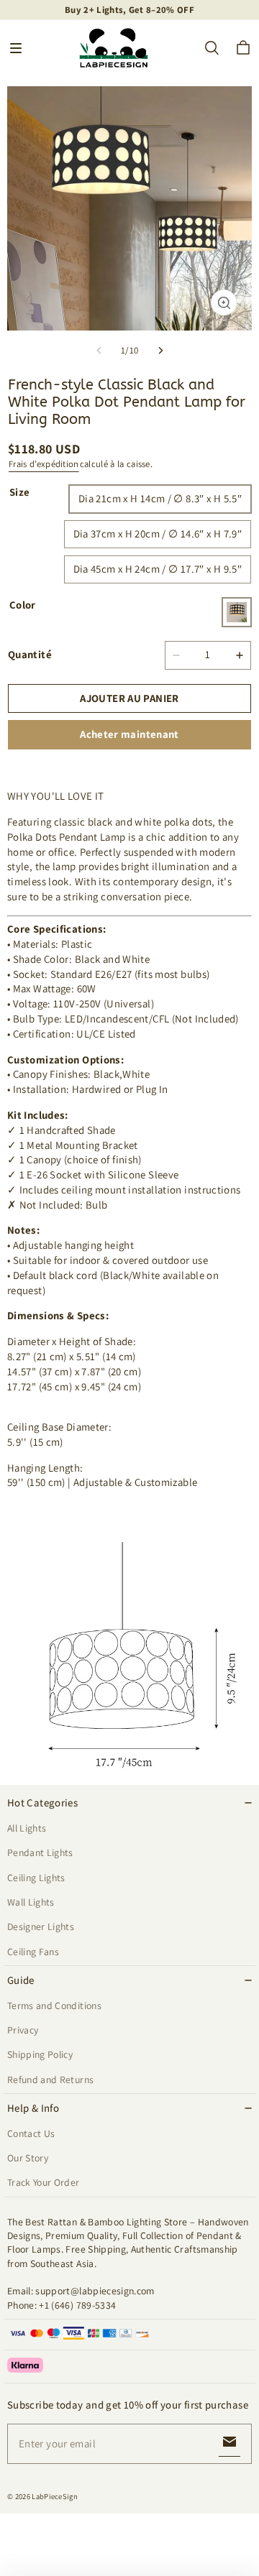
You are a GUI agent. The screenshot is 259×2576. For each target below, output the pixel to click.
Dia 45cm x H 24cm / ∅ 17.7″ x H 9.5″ (158, 569)
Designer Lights (41, 1926)
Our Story (28, 2158)
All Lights (27, 1828)
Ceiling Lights (36, 1878)
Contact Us (31, 2133)
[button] (16, 48)
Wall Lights (31, 1902)
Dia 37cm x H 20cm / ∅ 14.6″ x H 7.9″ (158, 534)
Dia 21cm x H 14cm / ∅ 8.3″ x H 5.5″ (160, 498)
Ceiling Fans (33, 1952)
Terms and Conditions (54, 2005)
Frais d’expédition (44, 464)
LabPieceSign (55, 2496)
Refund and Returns (50, 2079)
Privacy (23, 2030)
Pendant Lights (40, 1852)
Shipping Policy (40, 2054)
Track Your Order (44, 2182)
